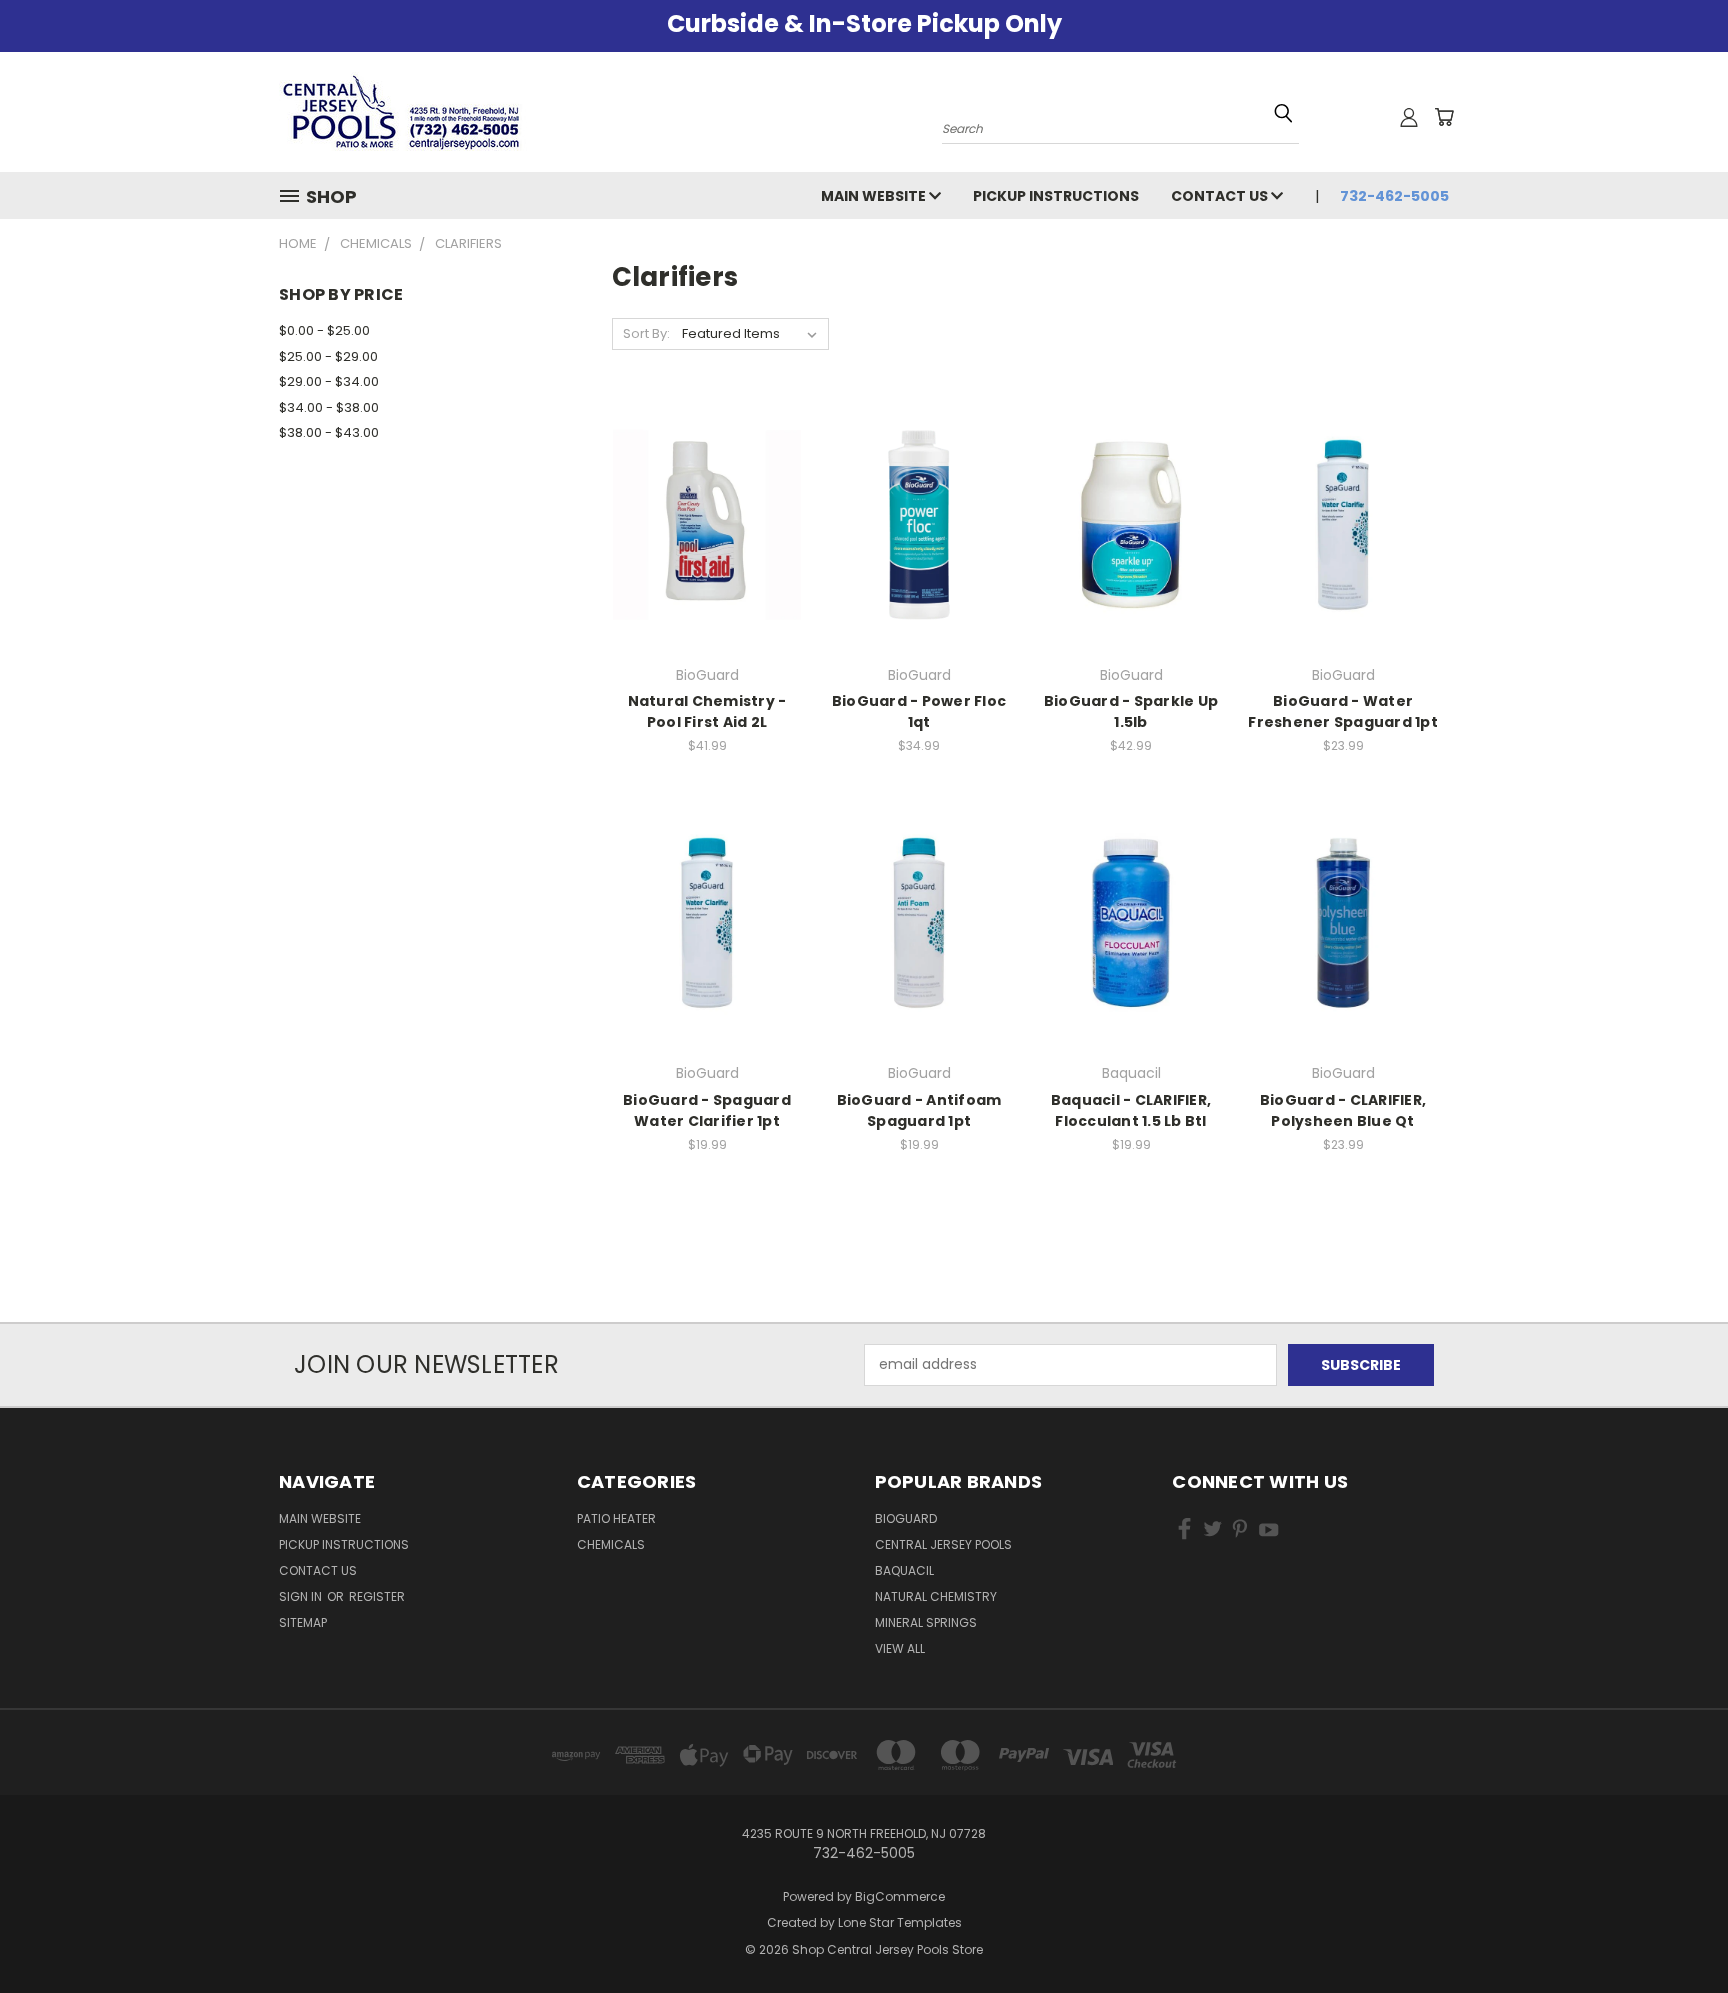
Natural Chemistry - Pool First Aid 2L (707, 711)
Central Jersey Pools (943, 1544)
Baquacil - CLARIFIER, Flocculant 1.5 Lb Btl (1131, 1110)
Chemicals (611, 1544)
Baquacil (904, 1570)
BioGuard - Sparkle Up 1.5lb (1131, 711)
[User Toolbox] (1409, 117)
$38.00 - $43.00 (329, 432)
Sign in (302, 1596)
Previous (1675, 1930)
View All (900, 1648)
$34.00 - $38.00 (329, 407)
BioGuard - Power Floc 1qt (919, 711)
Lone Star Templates (900, 1922)
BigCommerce (900, 1896)
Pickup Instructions (1056, 196)
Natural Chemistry (936, 1596)
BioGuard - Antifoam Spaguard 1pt (919, 1110)
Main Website (875, 196)
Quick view (707, 483)
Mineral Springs (926, 1622)
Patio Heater (616, 1518)
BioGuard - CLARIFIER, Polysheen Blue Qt (1343, 1110)
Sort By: (646, 333)
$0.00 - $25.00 (324, 330)
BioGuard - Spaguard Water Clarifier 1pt (707, 1110)
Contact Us (1221, 196)
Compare (700, 522)
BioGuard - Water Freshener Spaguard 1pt (1343, 711)
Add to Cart (707, 559)
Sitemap (303, 1622)
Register (377, 1596)
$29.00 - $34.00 (329, 381)
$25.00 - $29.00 (328, 356)
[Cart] (1444, 117)
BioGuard (906, 1518)
